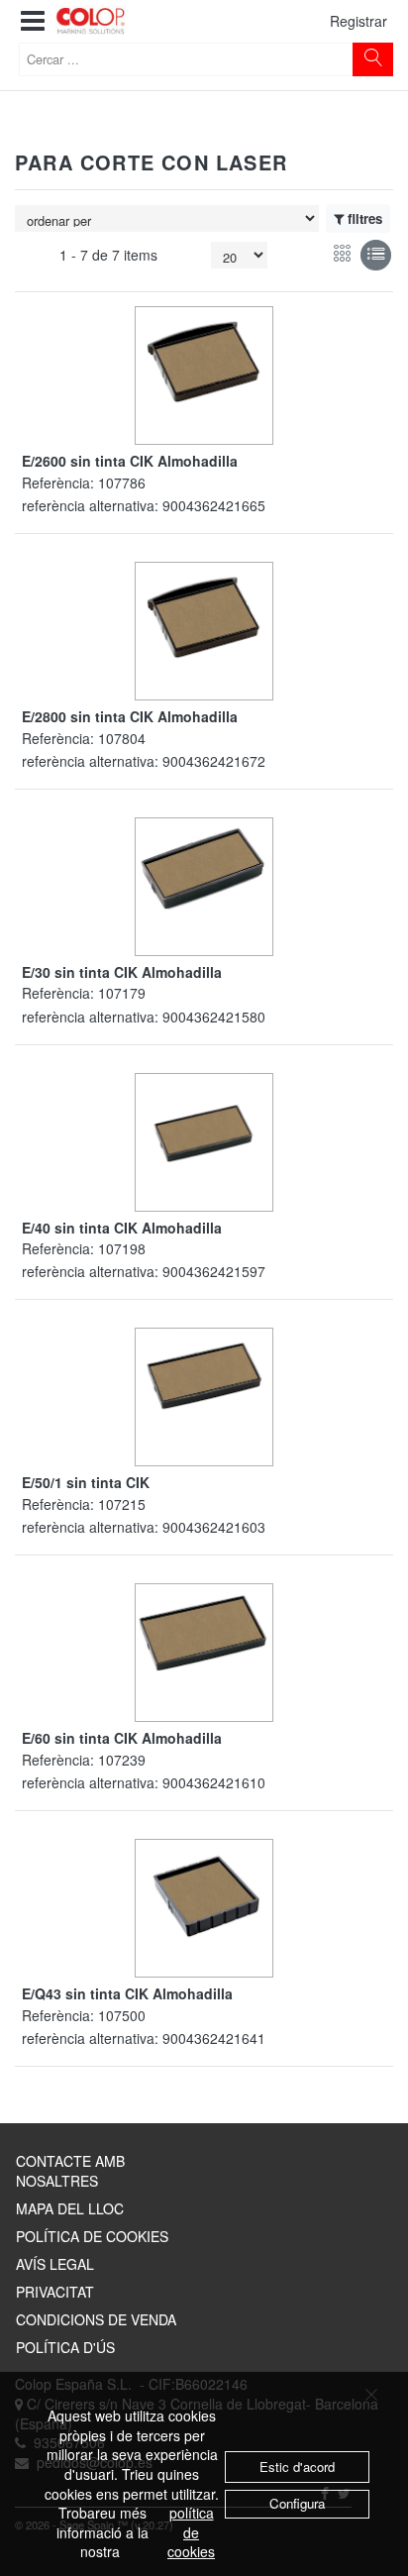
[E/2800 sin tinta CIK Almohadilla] (204, 616)
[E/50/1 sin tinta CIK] (204, 1375)
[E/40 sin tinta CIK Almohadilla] (204, 1125)
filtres (365, 218)
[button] (33, 21)
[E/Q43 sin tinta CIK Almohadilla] (204, 1896)
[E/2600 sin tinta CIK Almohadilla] (204, 361)
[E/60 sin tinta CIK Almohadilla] (204, 1630)
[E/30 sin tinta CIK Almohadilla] (204, 867)
